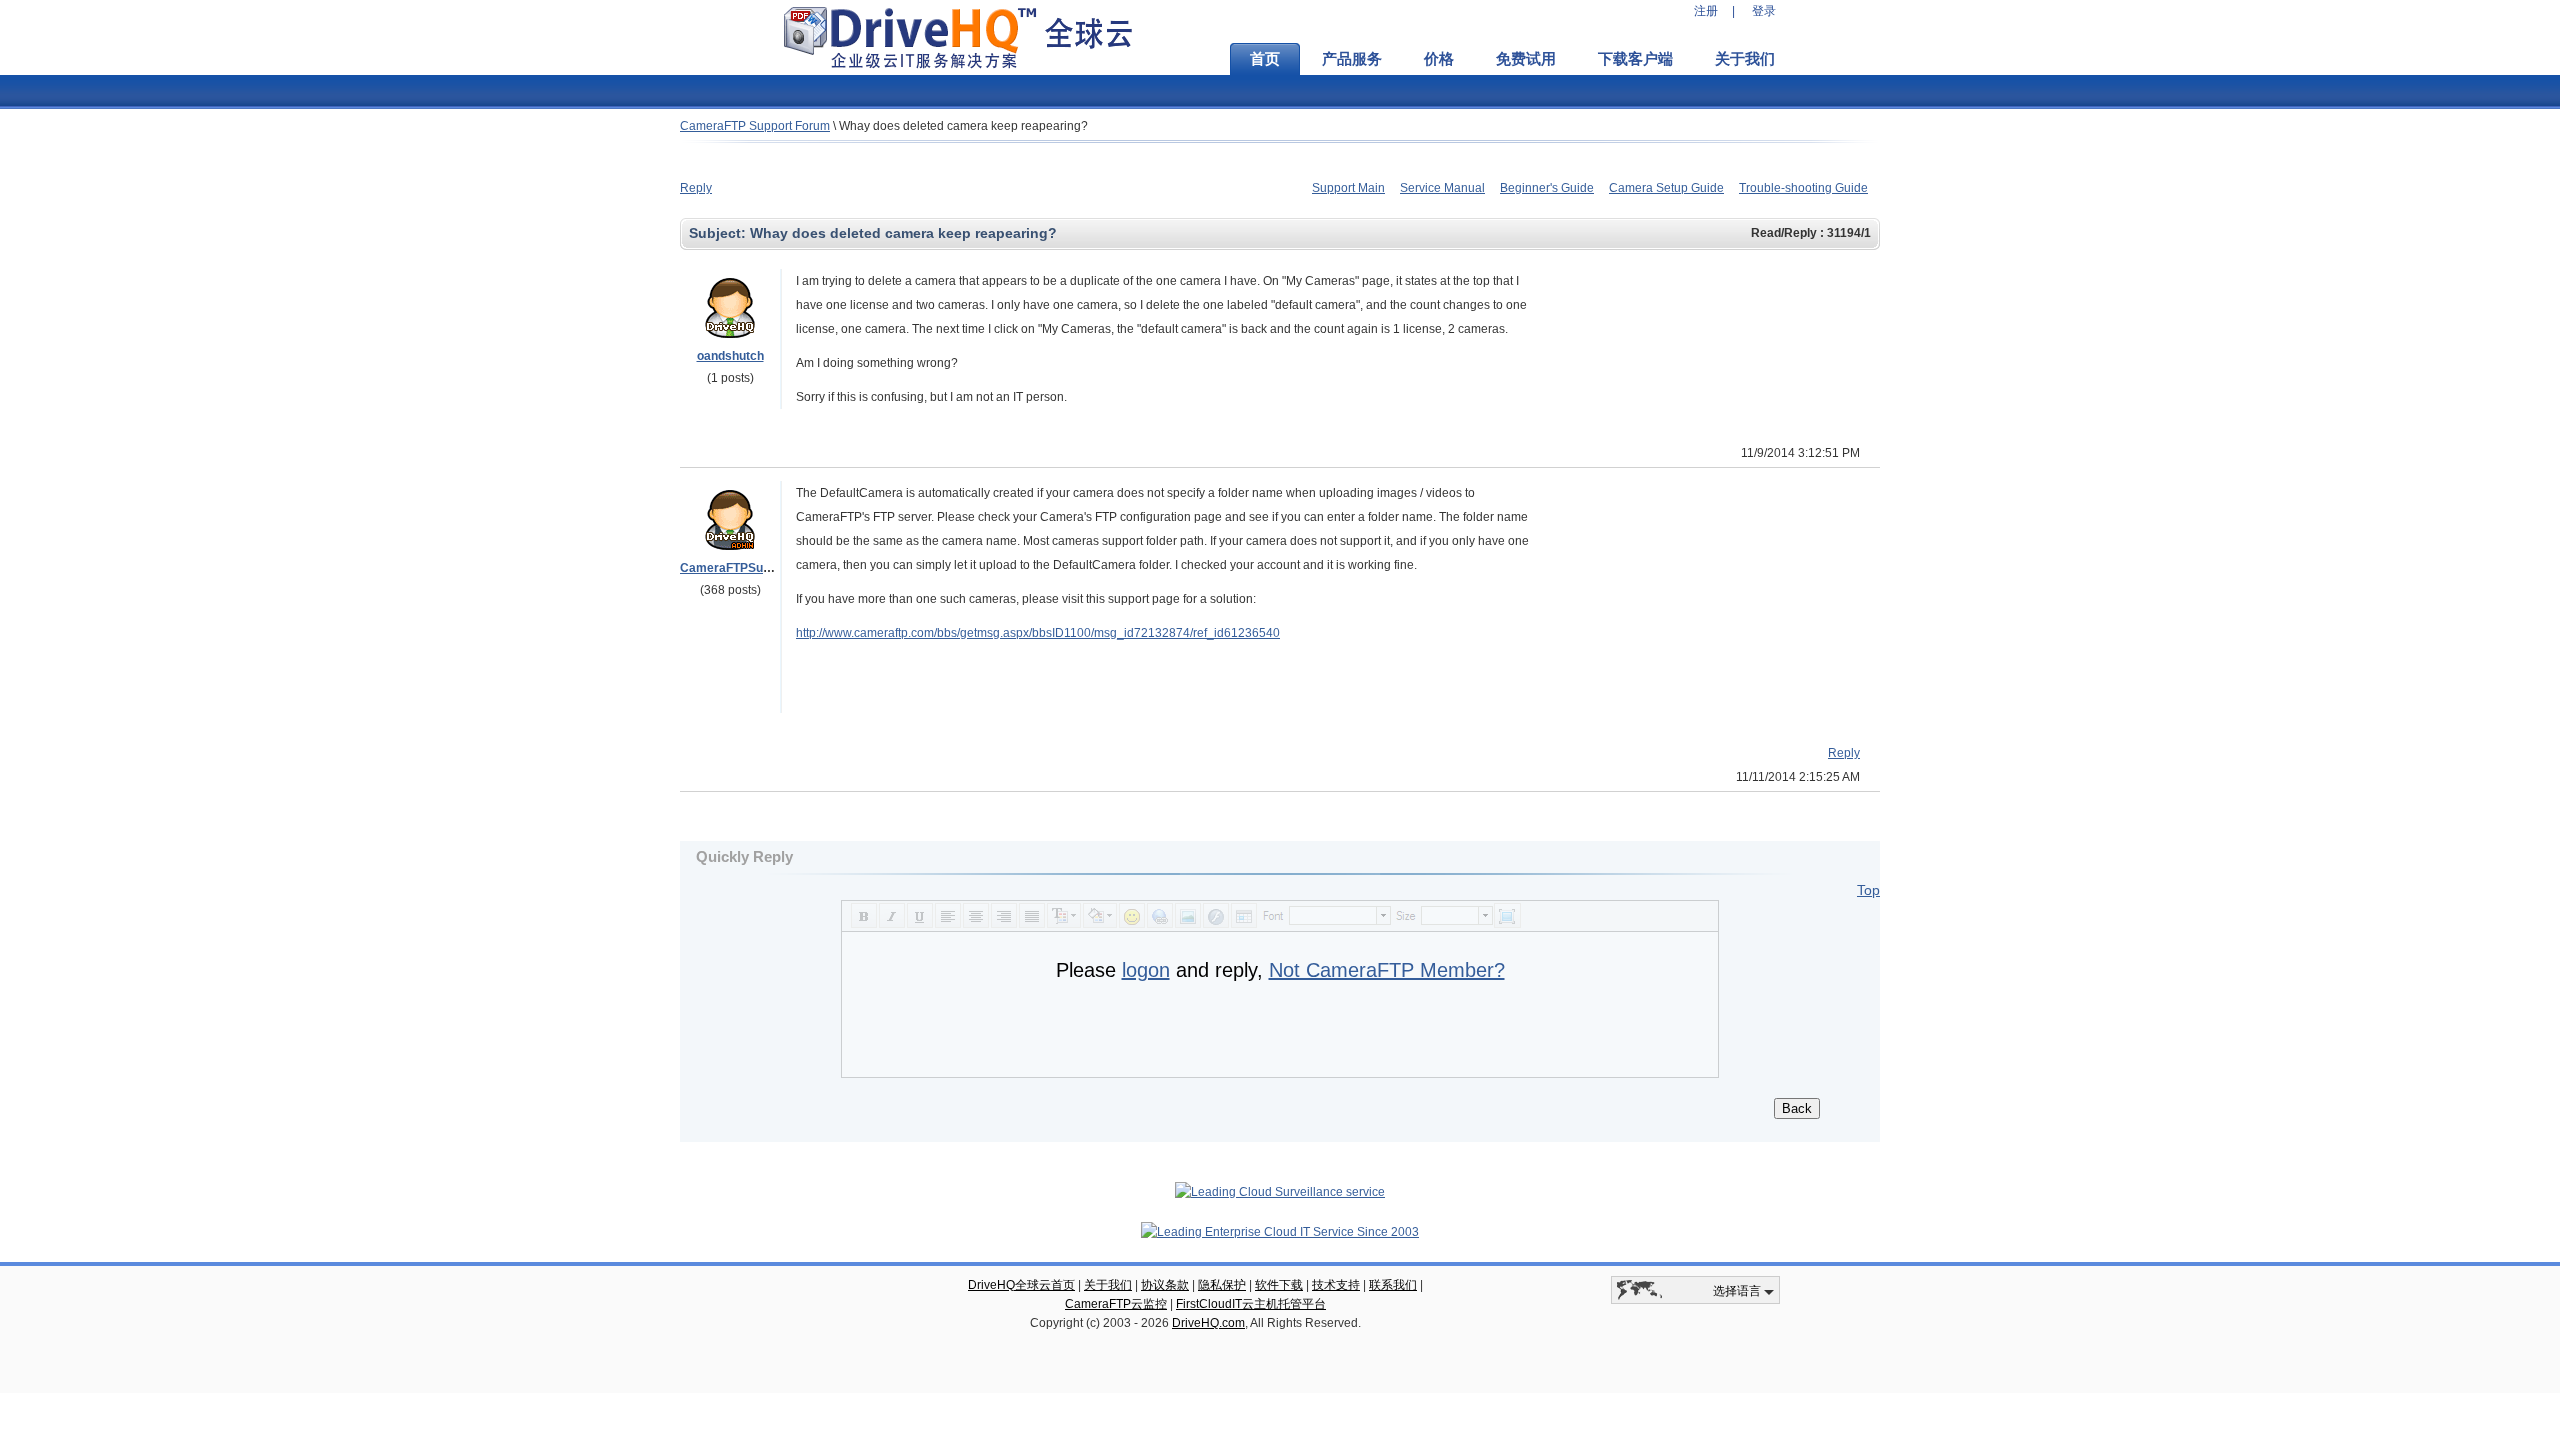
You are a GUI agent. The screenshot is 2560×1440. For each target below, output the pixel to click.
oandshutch (730, 356)
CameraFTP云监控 (1116, 1304)
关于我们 (1745, 59)
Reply (696, 188)
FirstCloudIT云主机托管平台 (1251, 1304)
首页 (1265, 59)
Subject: (719, 233)
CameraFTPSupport (736, 568)
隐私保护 (1222, 1285)
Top (1868, 890)
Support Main (1348, 188)
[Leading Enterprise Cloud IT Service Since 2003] (1280, 1232)
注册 (1706, 11)
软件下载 (1279, 1285)
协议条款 (1165, 1285)
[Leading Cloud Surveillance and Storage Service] (1280, 1192)
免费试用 (1526, 59)
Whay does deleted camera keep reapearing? (963, 126)
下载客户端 (1635, 59)
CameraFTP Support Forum (755, 126)
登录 (1764, 11)
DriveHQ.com (1208, 1323)
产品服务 (1352, 59)
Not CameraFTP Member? (1387, 970)
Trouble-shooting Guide (1803, 188)
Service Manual (1442, 188)
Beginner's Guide (1547, 188)
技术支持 (1336, 1285)
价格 (1439, 59)
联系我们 (1393, 1285)
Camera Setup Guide (1666, 188)
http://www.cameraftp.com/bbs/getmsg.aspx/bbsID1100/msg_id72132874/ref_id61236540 (1038, 633)
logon (1146, 970)
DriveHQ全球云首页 (1021, 1285)
